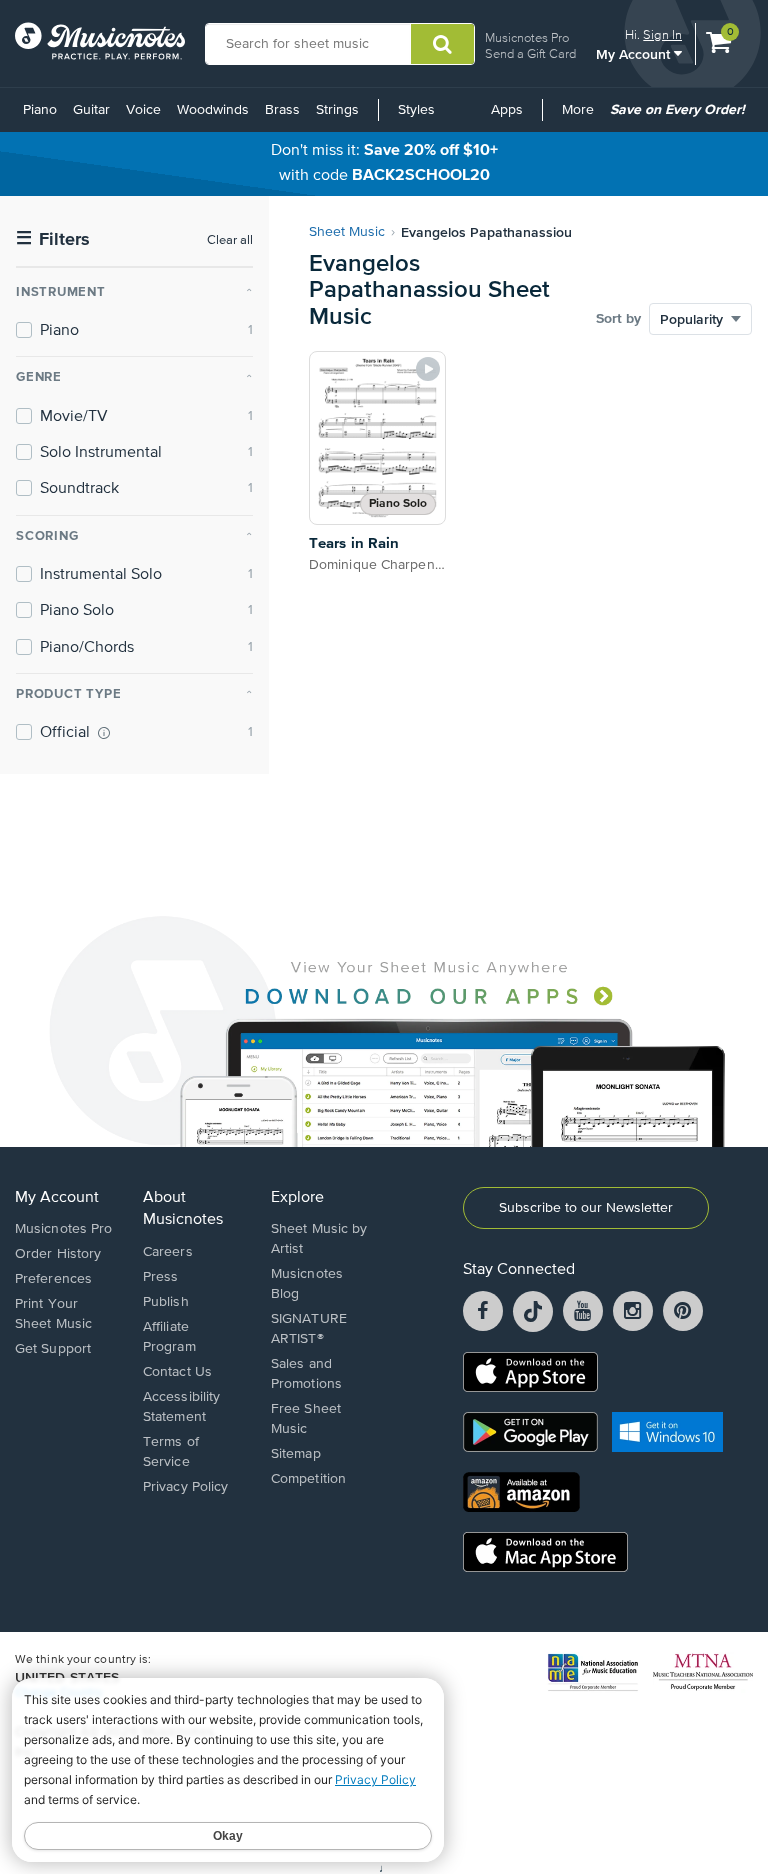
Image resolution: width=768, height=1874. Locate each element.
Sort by (618, 319)
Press (161, 1277)
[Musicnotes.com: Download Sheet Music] (100, 41)
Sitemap (296, 1454)
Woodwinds (213, 110)
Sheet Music (347, 232)
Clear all (230, 240)
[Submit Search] (442, 44)
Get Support (53, 1349)
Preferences (53, 1279)
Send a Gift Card (530, 53)
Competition (308, 1479)
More (581, 117)
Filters (53, 239)
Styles (416, 110)
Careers (168, 1252)
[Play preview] (428, 369)
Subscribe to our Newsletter (586, 1208)
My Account (635, 53)
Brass (282, 110)
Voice (143, 110)
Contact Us (177, 1372)
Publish (166, 1302)
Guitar (91, 110)
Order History (58, 1254)
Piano (40, 110)
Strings (337, 110)
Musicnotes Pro (527, 37)
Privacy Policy (185, 1487)
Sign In (662, 34)
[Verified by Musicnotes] (104, 733)
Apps (507, 110)
